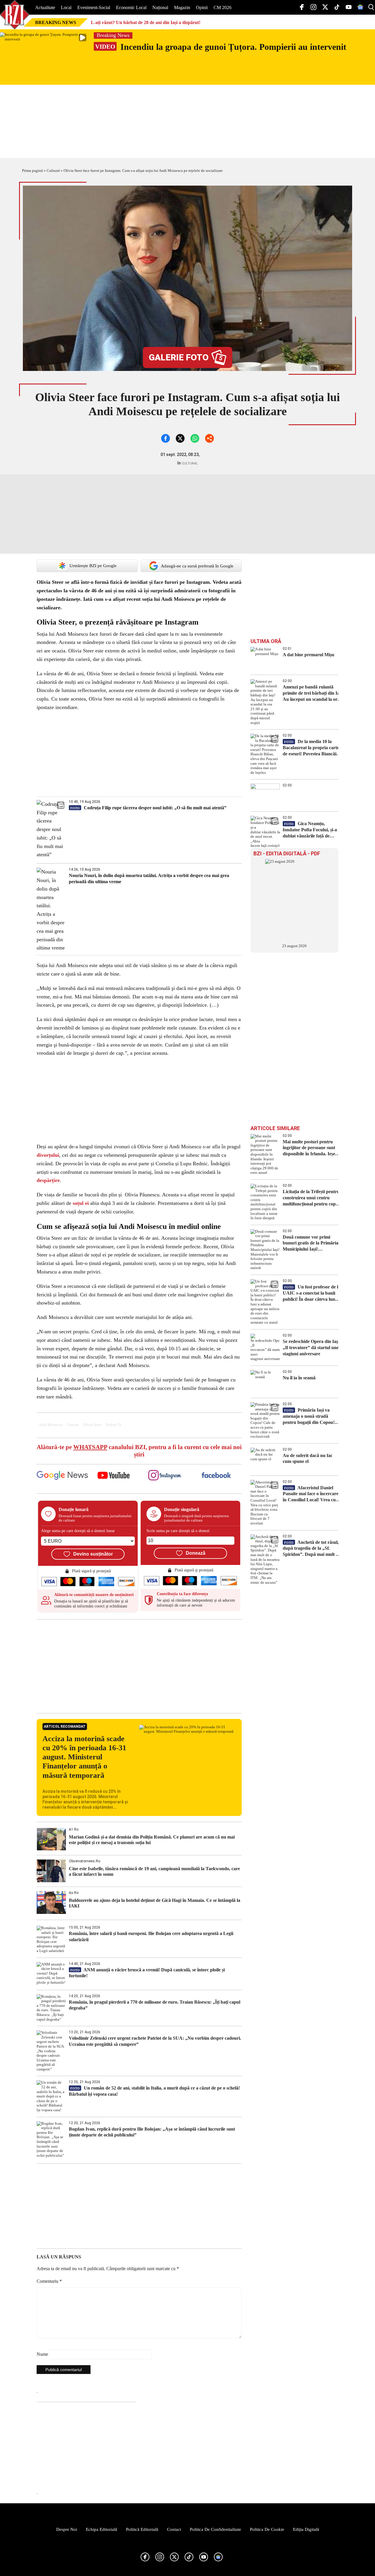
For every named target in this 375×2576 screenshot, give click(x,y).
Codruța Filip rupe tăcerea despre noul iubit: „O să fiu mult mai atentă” (148, 808)
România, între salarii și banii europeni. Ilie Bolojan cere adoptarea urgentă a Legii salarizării (151, 1936)
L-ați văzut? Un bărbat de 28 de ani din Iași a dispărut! (146, 22)
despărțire (48, 1180)
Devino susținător (93, 1554)
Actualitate (45, 7)
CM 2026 (223, 7)
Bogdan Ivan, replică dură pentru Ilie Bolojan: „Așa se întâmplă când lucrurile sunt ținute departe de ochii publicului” (152, 2132)
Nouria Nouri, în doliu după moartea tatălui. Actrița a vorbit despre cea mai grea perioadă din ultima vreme (149, 879)
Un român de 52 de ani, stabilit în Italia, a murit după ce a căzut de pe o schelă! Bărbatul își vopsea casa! (154, 2091)
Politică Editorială (142, 2529)
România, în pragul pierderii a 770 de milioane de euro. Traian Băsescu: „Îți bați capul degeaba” (155, 2005)
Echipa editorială (102, 2529)
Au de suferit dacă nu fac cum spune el (308, 1459)
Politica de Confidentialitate (215, 2529)
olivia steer (92, 1425)
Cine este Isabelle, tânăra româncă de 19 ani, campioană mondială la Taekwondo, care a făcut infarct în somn (154, 1871)
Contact (174, 2529)
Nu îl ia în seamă (299, 1378)
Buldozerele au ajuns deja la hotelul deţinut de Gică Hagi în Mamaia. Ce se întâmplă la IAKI (155, 1903)
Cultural (53, 171)
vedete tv (114, 1425)
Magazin (182, 7)
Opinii (202, 7)
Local (66, 7)
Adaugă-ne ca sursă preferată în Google (197, 566)
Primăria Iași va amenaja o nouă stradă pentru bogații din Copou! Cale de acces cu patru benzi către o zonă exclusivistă (311, 1416)
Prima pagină (32, 171)
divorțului (48, 1155)
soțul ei (81, 1203)
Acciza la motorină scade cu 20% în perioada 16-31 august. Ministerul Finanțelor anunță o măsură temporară (84, 1757)
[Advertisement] (139, 1666)
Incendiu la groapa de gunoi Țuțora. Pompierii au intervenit (221, 47)
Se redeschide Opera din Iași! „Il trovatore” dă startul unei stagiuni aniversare (312, 1348)
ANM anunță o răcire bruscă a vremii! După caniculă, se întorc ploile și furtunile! (147, 1973)
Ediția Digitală (306, 2529)
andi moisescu (51, 1425)
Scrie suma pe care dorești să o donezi (178, 1531)
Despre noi (67, 2529)
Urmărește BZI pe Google (93, 566)
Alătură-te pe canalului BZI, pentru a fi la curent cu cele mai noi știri (139, 1451)
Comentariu (49, 2281)
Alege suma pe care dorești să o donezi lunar (78, 1531)
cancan (73, 1425)
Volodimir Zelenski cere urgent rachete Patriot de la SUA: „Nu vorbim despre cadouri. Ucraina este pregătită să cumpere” (155, 2041)
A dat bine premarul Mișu (308, 655)
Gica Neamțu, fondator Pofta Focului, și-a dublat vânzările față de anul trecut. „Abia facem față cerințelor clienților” (313, 830)
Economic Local (131, 7)
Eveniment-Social (94, 7)
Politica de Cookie (267, 2529)
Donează (196, 1553)
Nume (42, 2354)
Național (160, 7)
